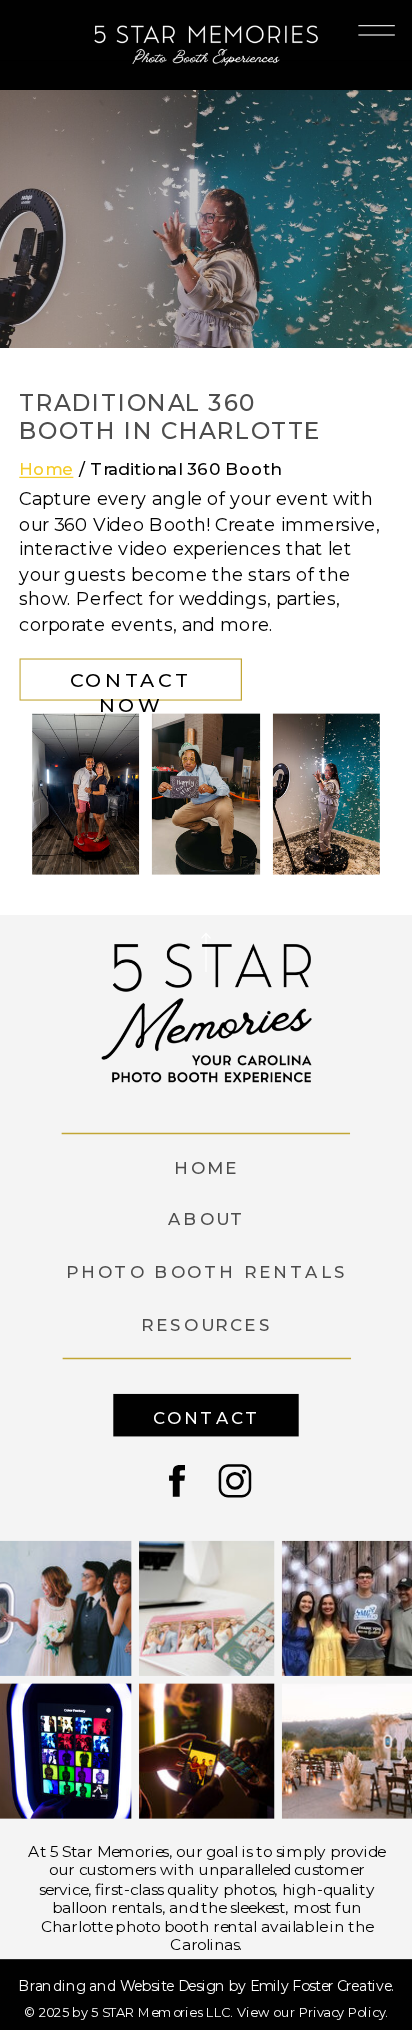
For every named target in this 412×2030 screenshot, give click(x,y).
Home (46, 468)
